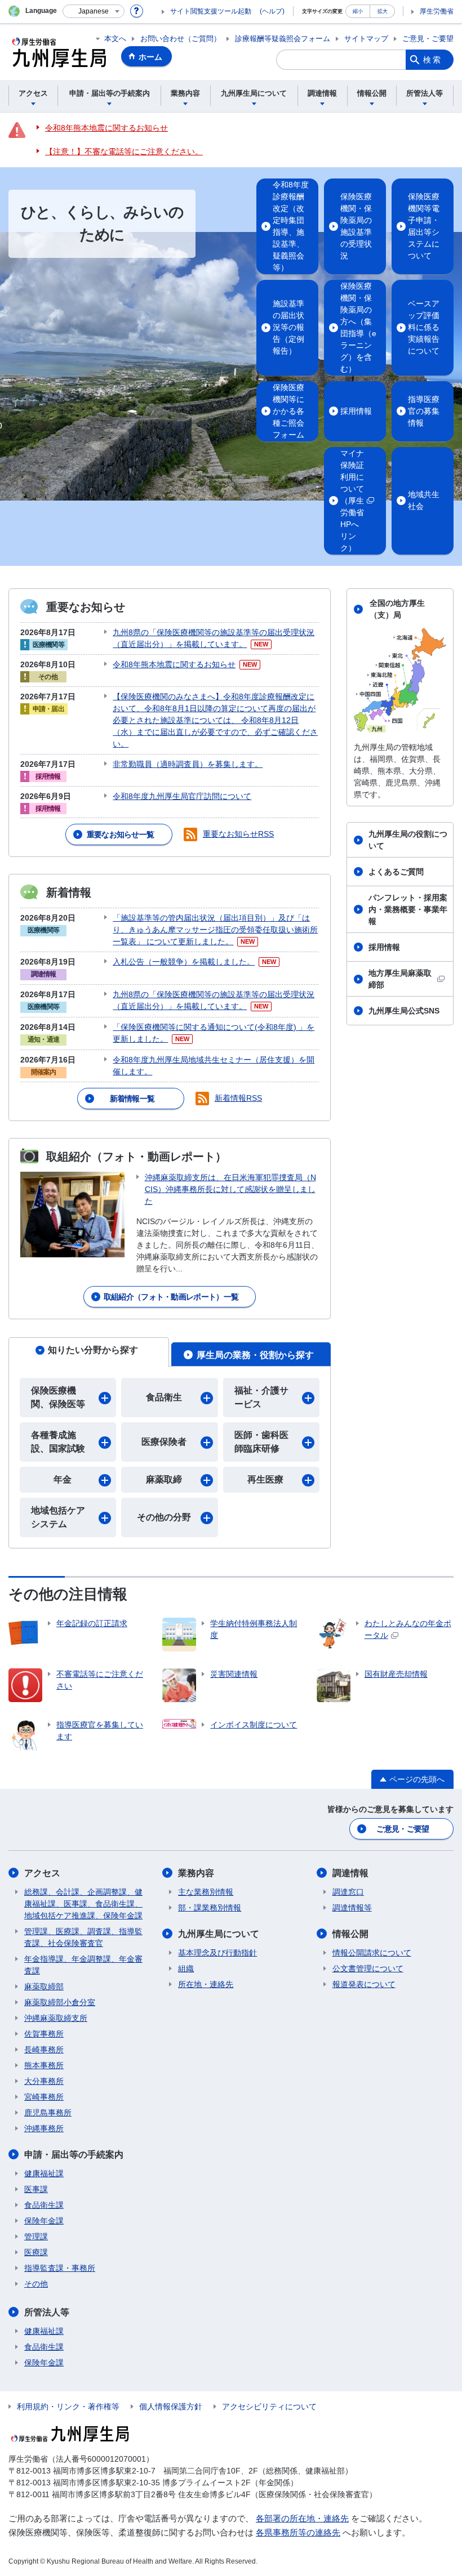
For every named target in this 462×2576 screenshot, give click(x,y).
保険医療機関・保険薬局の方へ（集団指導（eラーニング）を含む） (358, 327)
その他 (36, 2284)
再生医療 (265, 1479)
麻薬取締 (164, 1479)
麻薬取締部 (44, 1986)
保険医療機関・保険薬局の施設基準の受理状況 (356, 226)
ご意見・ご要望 (428, 39)
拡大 (383, 11)
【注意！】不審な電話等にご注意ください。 (124, 151)
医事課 (36, 2189)
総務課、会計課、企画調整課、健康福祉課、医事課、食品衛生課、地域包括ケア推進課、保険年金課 (83, 1904)
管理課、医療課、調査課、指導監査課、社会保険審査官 (83, 1937)
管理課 (36, 2236)
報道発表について (364, 1984)
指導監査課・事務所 (60, 2268)
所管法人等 (47, 2312)
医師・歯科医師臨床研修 (261, 1442)
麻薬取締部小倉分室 (60, 2002)
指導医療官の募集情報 (424, 411)
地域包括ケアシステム (58, 1517)
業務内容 (196, 1873)
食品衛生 (164, 1397)
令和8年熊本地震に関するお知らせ (106, 128)
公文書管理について (368, 1968)
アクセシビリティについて (269, 2407)
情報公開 (350, 1934)
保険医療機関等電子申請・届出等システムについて (424, 226)
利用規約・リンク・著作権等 (68, 2407)
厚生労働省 (437, 11)
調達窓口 (348, 1892)
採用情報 (356, 411)
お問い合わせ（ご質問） (181, 39)
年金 (63, 1479)
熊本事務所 (44, 2065)
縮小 (358, 11)
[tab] (89, 1352)
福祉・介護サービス (261, 1397)
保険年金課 (44, 2221)
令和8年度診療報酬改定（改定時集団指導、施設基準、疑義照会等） (291, 226)
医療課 (36, 2252)
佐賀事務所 (44, 2034)
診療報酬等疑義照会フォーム (283, 39)
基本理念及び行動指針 (217, 1953)
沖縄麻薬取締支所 (56, 2018)
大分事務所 (44, 2081)
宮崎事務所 (44, 2097)
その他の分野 (164, 1517)
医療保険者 (164, 1442)
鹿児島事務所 (48, 2113)
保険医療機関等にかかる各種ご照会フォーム (288, 411)
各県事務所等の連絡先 (298, 2532)
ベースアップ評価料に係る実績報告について (424, 327)
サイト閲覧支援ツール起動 (211, 11)
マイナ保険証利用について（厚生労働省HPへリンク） (352, 501)
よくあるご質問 (396, 872)
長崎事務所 (44, 2050)
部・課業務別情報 (210, 1908)
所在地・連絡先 (206, 1984)
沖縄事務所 (44, 2128)
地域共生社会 (424, 500)
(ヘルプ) (272, 11)
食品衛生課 (44, 2205)
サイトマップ (366, 39)
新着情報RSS (238, 1098)
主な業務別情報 (206, 1892)
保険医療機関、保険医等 (58, 1397)
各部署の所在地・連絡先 (302, 2518)
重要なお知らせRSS (238, 834)
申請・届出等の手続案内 (74, 2155)
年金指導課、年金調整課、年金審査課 (83, 1965)
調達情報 (350, 1873)
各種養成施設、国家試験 (58, 1442)
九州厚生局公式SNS (404, 1011)
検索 (433, 60)
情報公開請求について (372, 1953)
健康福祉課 (44, 2173)
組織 (186, 1968)
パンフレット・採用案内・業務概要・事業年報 (408, 909)
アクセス (42, 1873)
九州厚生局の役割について (408, 840)
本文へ (115, 39)
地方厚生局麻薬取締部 (400, 979)
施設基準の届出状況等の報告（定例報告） (288, 327)
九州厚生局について (219, 1934)
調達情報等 (352, 1908)
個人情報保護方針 (171, 2407)
